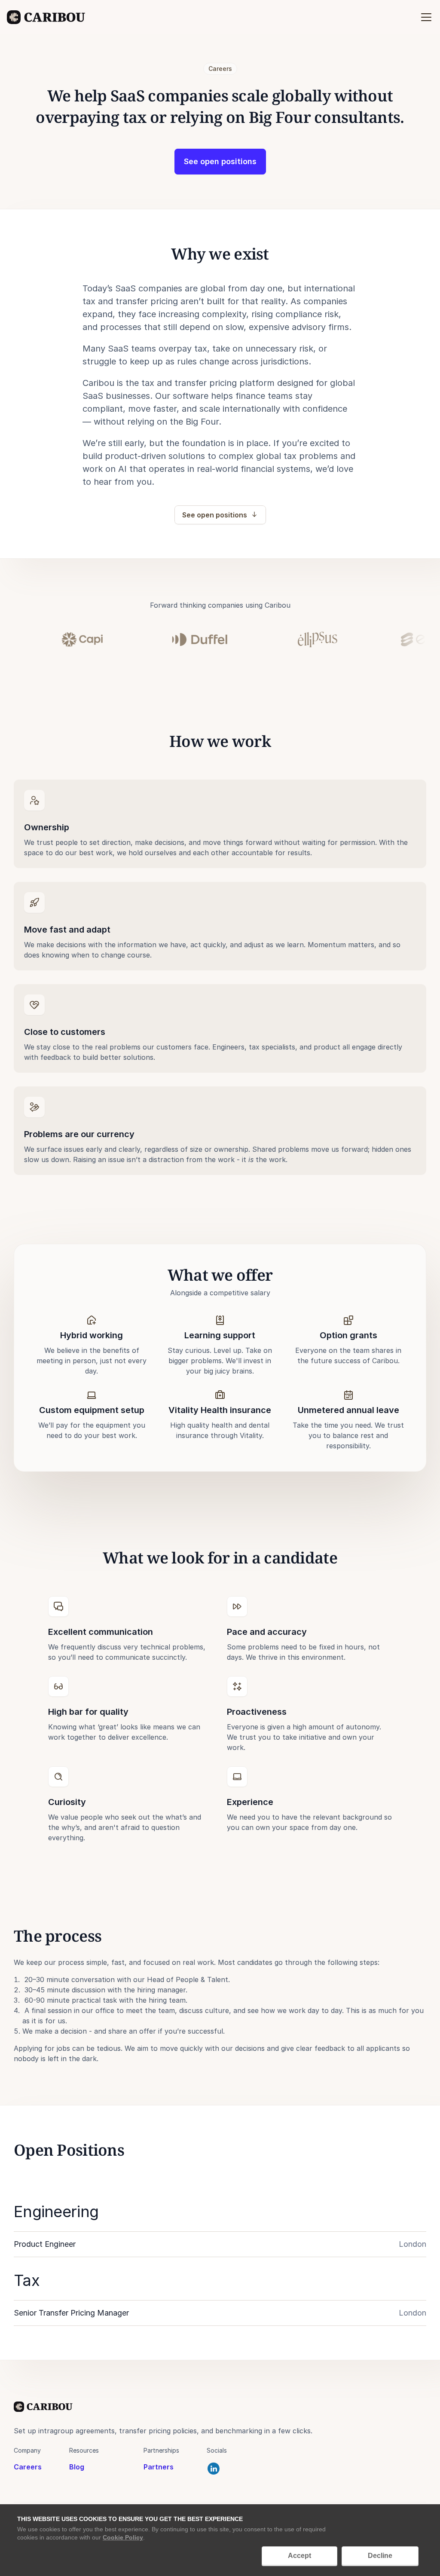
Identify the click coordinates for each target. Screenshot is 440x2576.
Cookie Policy (123, 2537)
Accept (299, 2556)
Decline (380, 2556)
